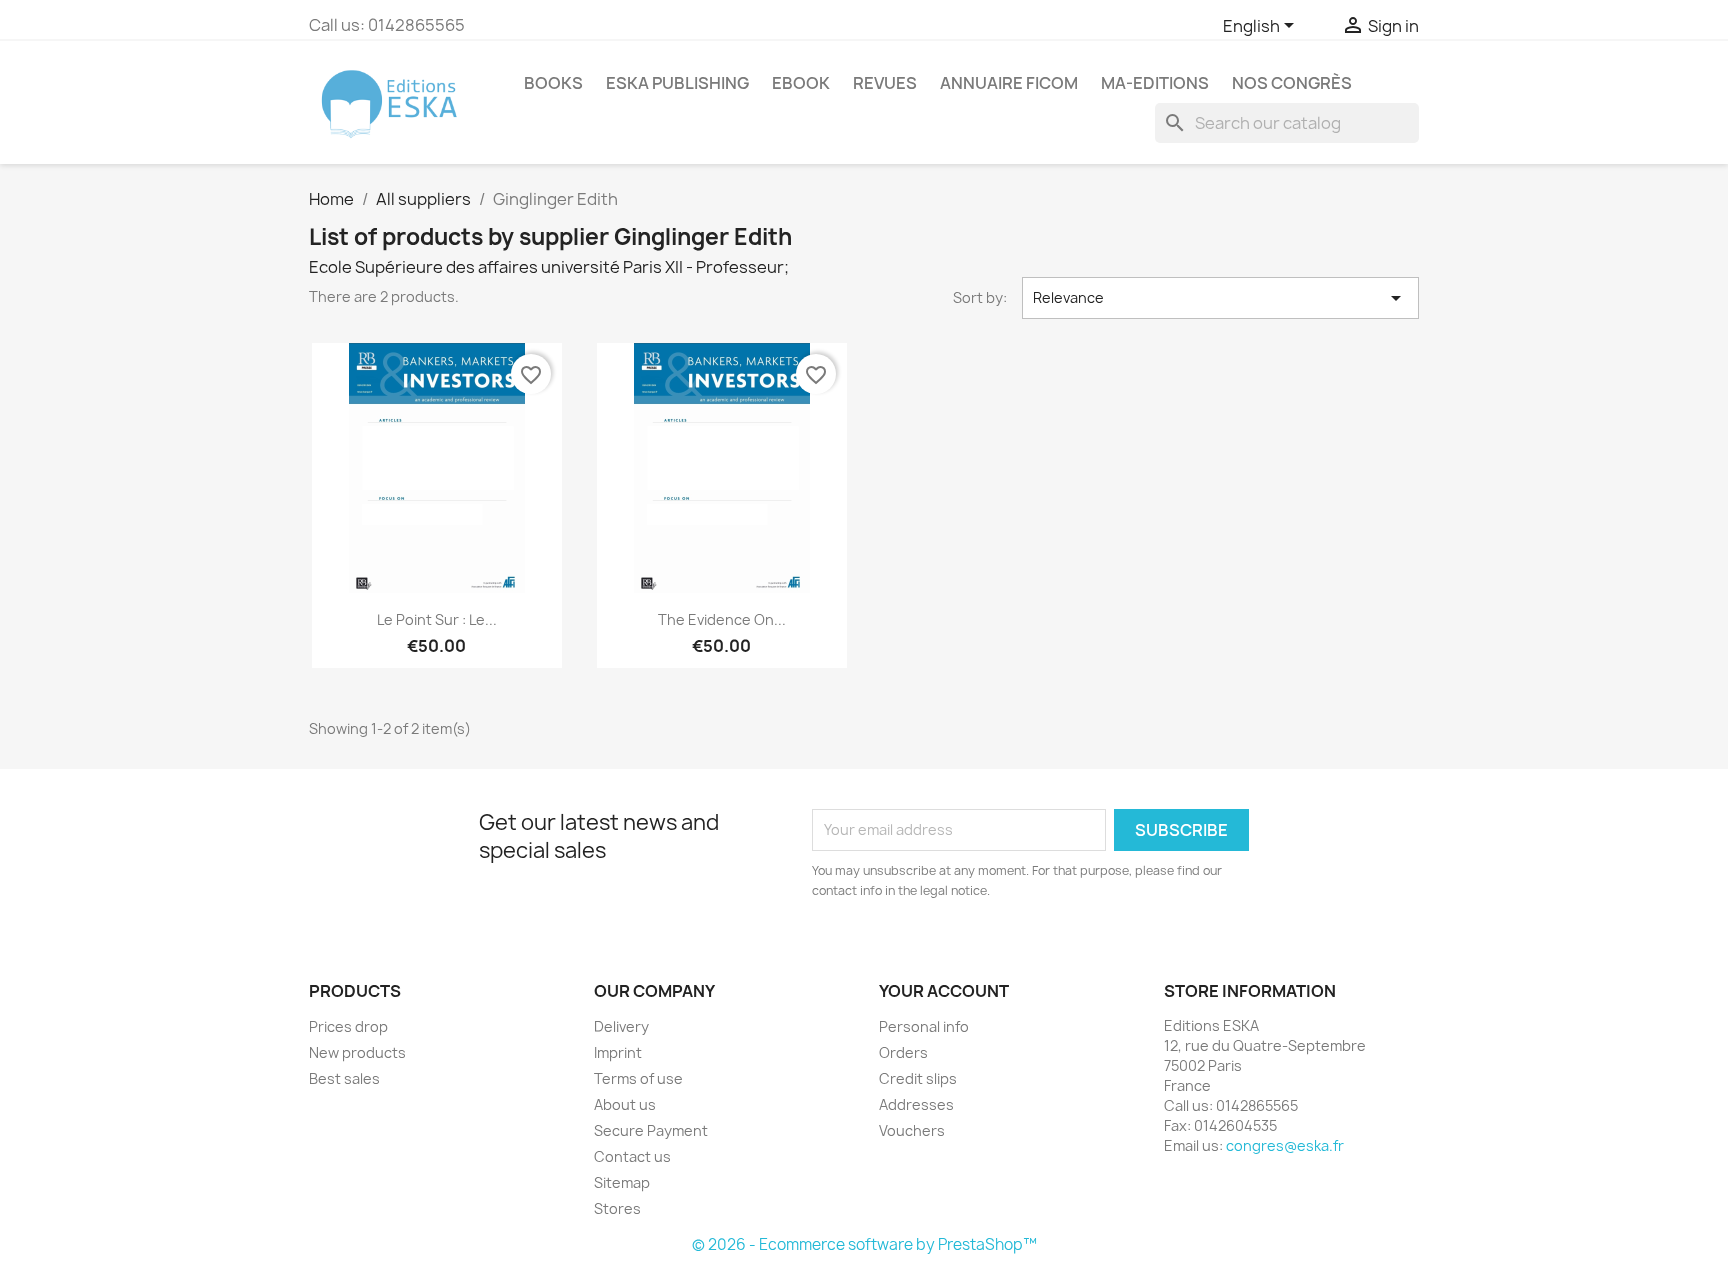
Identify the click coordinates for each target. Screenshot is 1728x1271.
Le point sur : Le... (437, 619)
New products (357, 1052)
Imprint (618, 1052)
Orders (903, 1052)
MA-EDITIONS (1155, 83)
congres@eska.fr (1285, 1145)
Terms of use (638, 1078)
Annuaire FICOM (1009, 83)
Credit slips (918, 1078)
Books (553, 83)
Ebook (801, 83)
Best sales (344, 1078)
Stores (617, 1208)
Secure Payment (651, 1130)
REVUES (885, 83)
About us (625, 1104)
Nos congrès (1292, 83)
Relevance (1221, 298)
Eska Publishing (677, 83)
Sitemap (622, 1182)
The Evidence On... (722, 619)
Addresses (916, 1104)
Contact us (632, 1156)
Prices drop (348, 1026)
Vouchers (912, 1130)
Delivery (621, 1026)
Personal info (924, 1026)
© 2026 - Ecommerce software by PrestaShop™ (864, 1244)
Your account (944, 991)
